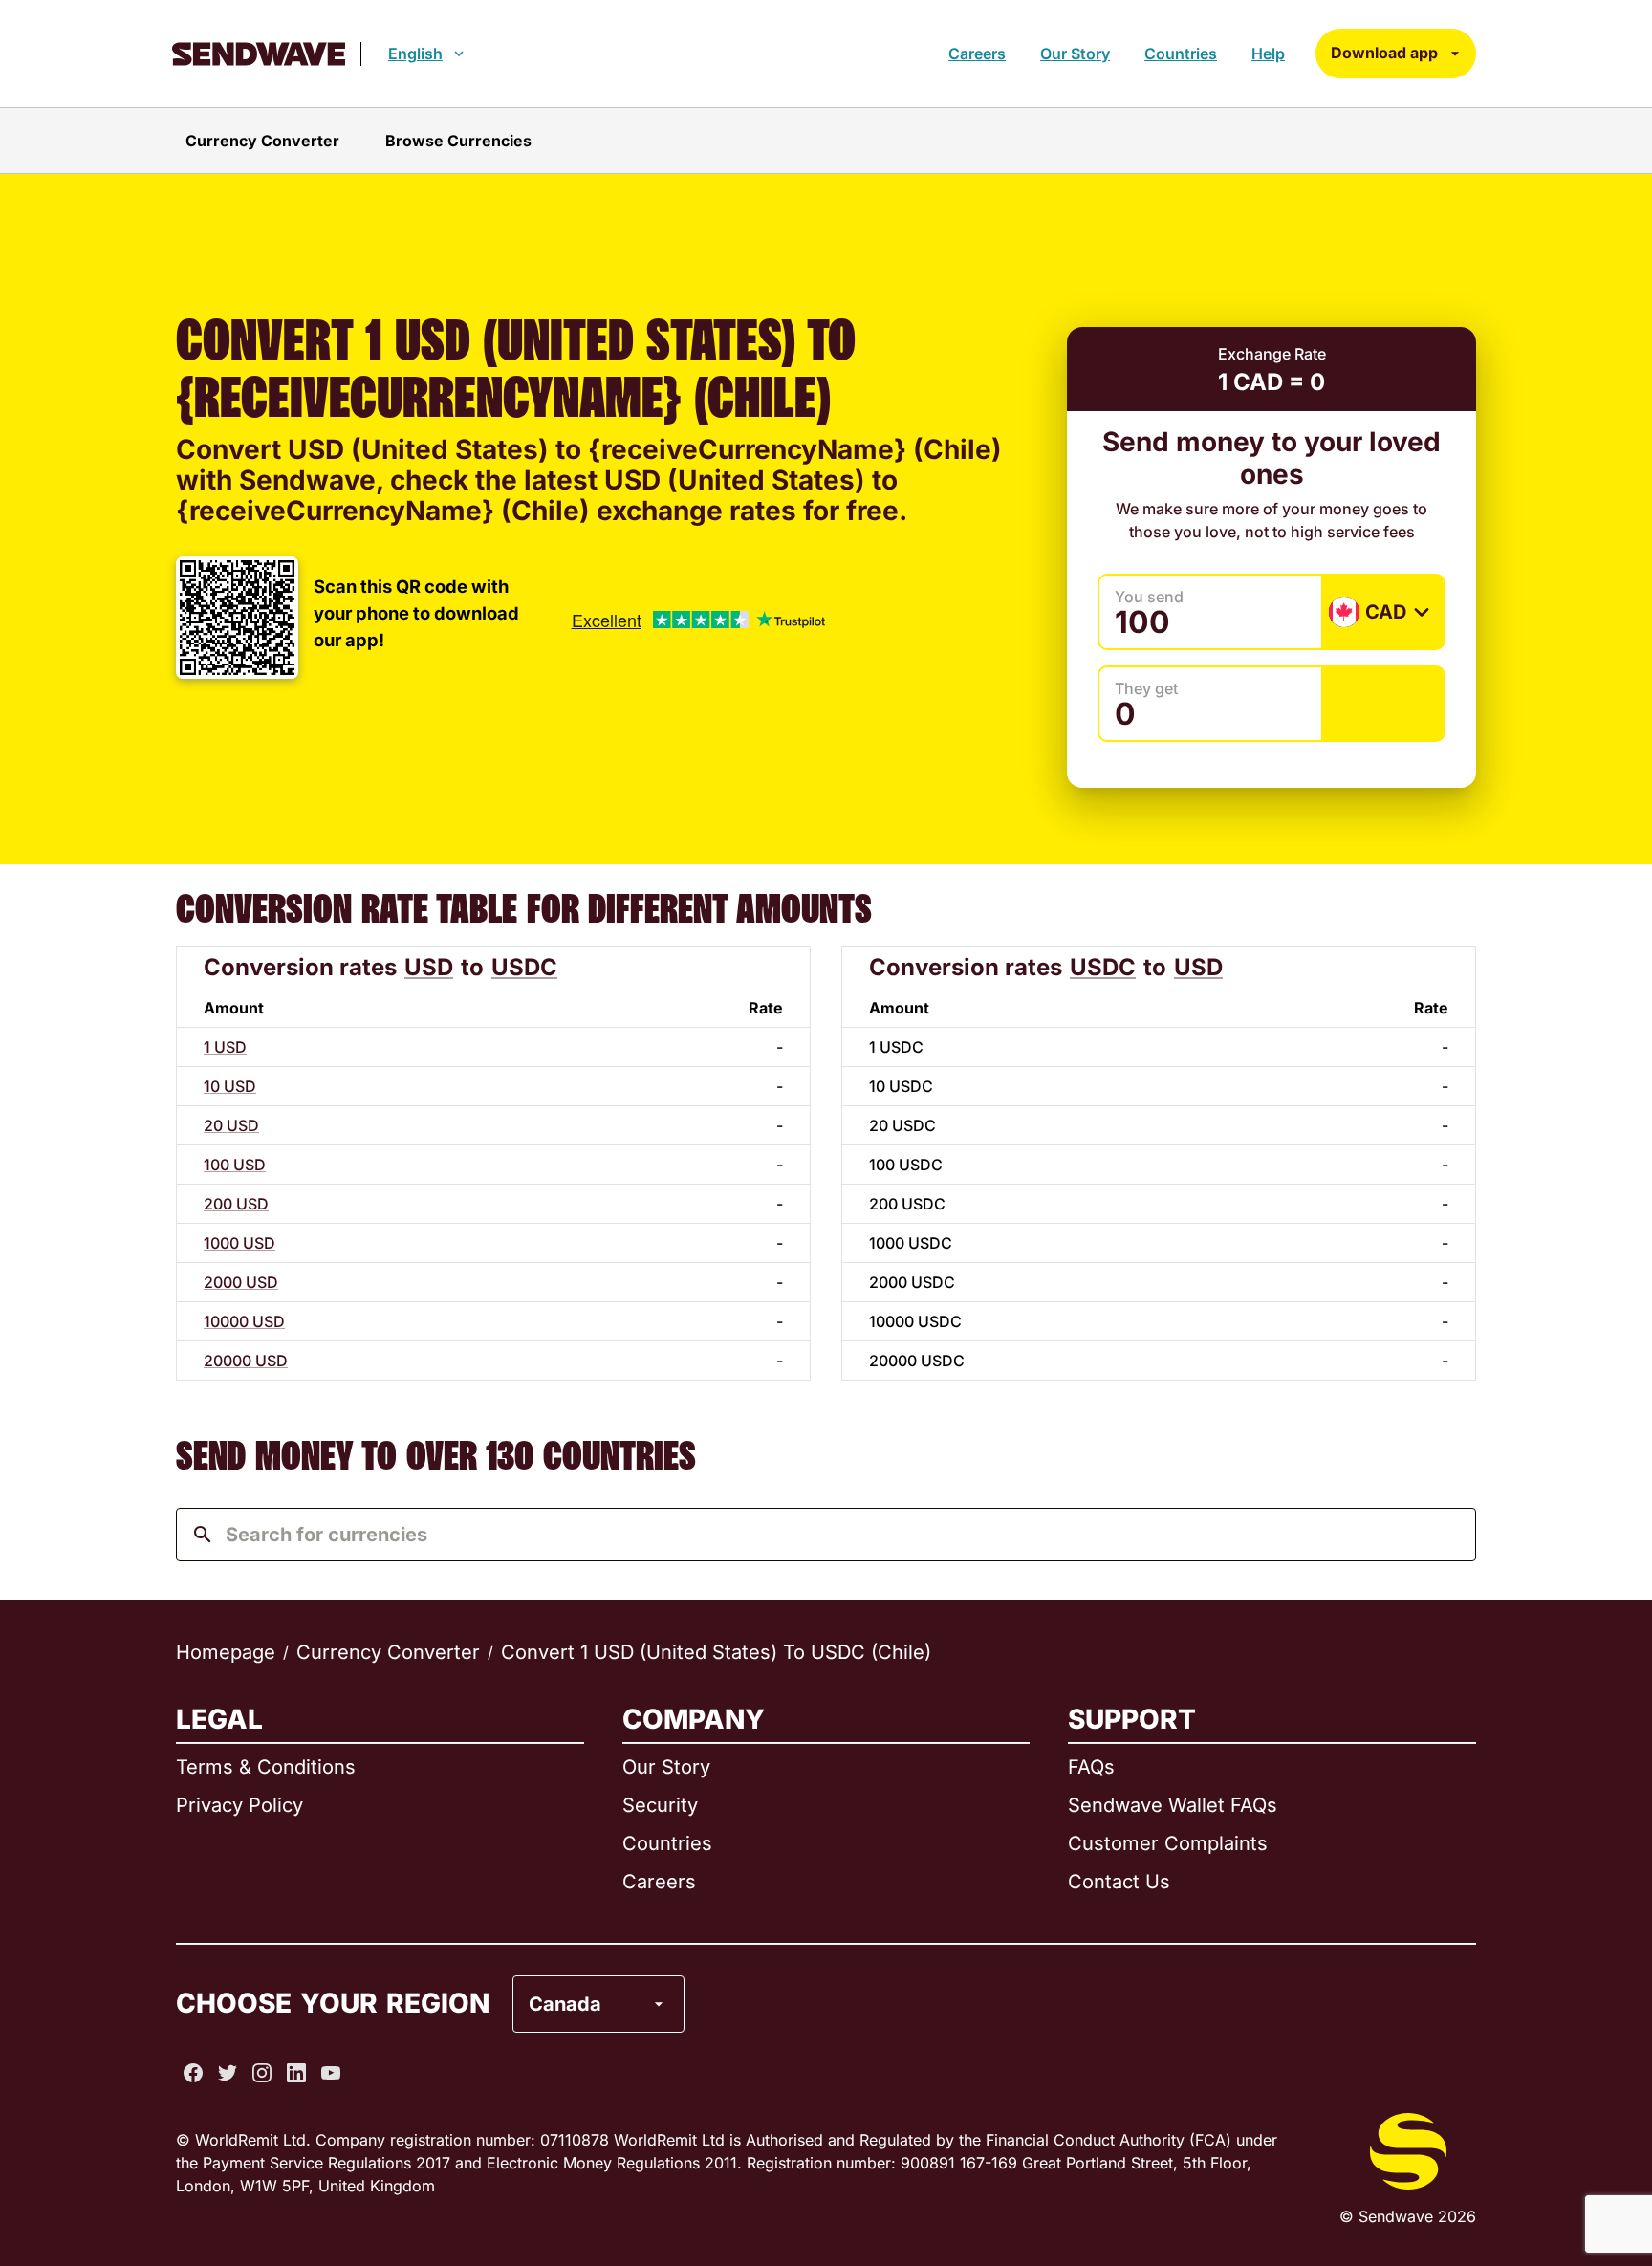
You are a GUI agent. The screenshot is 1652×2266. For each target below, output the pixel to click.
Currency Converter (388, 1652)
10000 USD (244, 1321)
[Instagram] (262, 2073)
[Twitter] (228, 2073)
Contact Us (1119, 1882)
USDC (524, 967)
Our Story (1075, 54)
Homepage (226, 1652)
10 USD (230, 1086)
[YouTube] (331, 2073)
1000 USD (239, 1243)
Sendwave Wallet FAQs (1173, 1805)
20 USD (231, 1125)
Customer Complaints (1168, 1843)
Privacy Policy (239, 1805)
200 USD (236, 1204)
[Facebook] (193, 2073)
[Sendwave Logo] (259, 54)
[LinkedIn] (296, 2073)
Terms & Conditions (266, 1767)
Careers (977, 54)
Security (660, 1805)
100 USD (235, 1165)
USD (429, 967)
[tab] (262, 141)
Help (1268, 54)
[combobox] (841, 1535)
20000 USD (246, 1361)
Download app (1384, 53)
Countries (1181, 54)
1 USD (225, 1047)
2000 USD (241, 1282)
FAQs (1091, 1767)
